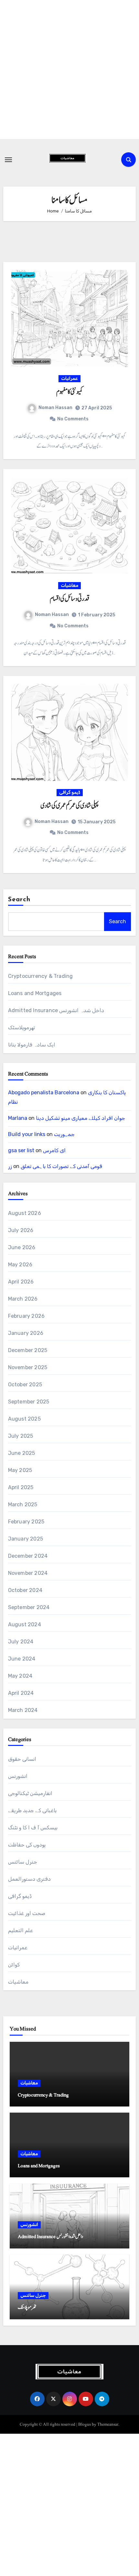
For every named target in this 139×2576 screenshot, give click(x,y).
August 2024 (25, 1624)
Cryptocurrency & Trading (41, 976)
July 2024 (21, 1642)
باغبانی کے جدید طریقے (32, 1810)
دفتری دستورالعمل (29, 1879)
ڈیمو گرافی (70, 792)
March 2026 (23, 1299)
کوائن (14, 1965)
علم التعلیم (21, 1930)
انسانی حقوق (22, 1759)
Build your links (27, 1134)
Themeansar (108, 2424)
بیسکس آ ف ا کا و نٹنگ (33, 1828)
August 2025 (24, 1419)
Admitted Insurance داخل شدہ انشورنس (56, 1010)
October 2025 (25, 1385)
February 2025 (26, 1522)
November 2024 (28, 1573)
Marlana (18, 1118)
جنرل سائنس (23, 1862)
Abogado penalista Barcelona (44, 1093)
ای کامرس (54, 1150)
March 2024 (23, 1710)
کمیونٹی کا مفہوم (69, 392)
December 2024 (28, 1556)
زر (10, 1166)
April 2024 (21, 1693)
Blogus (85, 2424)
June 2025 (22, 1453)
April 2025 (21, 1487)
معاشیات (69, 585)
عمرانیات (69, 379)
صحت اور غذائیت (27, 1913)
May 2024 (20, 1676)
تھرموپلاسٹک (21, 1028)
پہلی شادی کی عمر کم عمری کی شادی (69, 806)
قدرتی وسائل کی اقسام (69, 599)
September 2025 (29, 1402)
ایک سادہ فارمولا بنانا (32, 1045)
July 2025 (21, 1436)
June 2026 (22, 1247)
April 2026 (21, 1282)
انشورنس (18, 1776)
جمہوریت (64, 1134)
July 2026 (21, 1230)
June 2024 (22, 1659)
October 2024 (25, 1590)
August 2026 (25, 1213)
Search (19, 900)
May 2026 (20, 1265)
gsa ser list (21, 1150)
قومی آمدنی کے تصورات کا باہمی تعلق (61, 1166)
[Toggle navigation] (8, 160)
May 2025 (20, 1470)
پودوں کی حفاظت (27, 1845)
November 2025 (28, 1367)
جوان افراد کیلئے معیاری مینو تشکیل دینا (80, 1118)
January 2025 (26, 1539)
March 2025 (23, 1504)
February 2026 (27, 1316)
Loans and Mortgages (35, 993)
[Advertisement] (69, 70)
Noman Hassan (55, 408)
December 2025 (28, 1350)
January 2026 (26, 1333)
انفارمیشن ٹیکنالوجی (30, 1793)
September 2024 (29, 1607)
